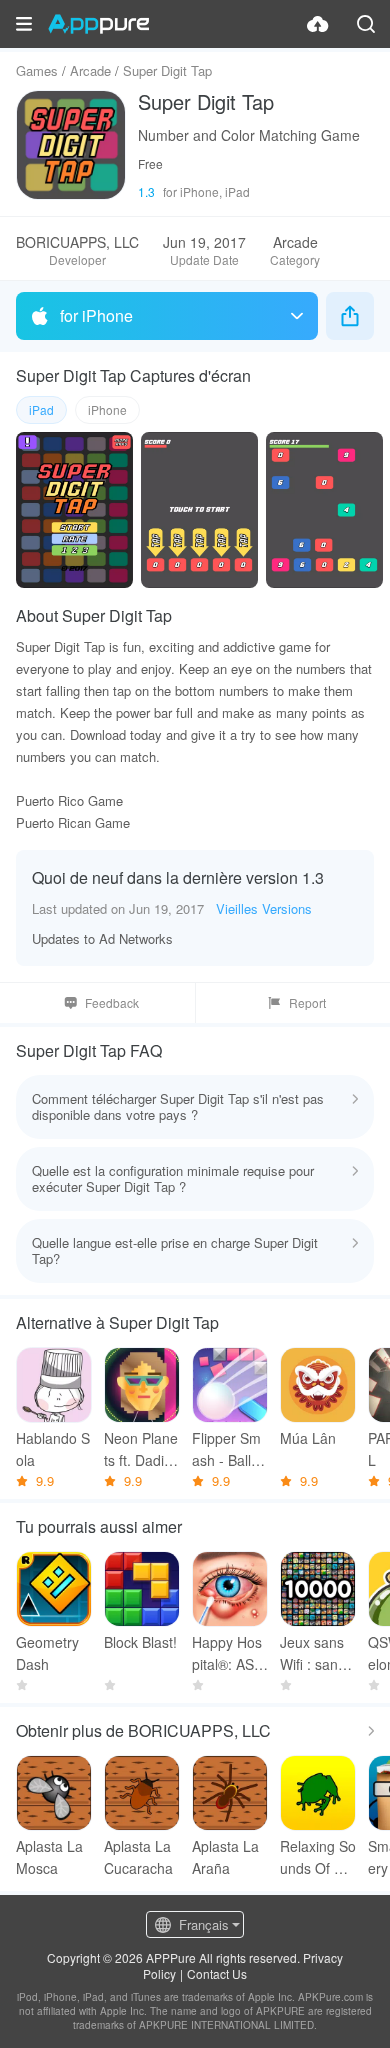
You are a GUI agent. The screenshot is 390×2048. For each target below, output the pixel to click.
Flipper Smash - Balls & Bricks (226, 1449)
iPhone (107, 409)
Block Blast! (140, 1642)
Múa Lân (308, 1438)
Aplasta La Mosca (49, 1857)
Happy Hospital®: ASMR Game (229, 1653)
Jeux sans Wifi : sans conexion (318, 1653)
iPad (41, 409)
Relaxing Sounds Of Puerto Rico (318, 1857)
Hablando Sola (53, 1449)
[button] (24, 24)
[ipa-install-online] (318, 24)
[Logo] (98, 24)
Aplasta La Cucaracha (138, 1857)
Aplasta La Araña (225, 1857)
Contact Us (217, 1973)
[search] (366, 24)
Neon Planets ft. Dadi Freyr (141, 1449)
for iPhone (96, 315)
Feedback (112, 1002)
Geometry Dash (47, 1653)
